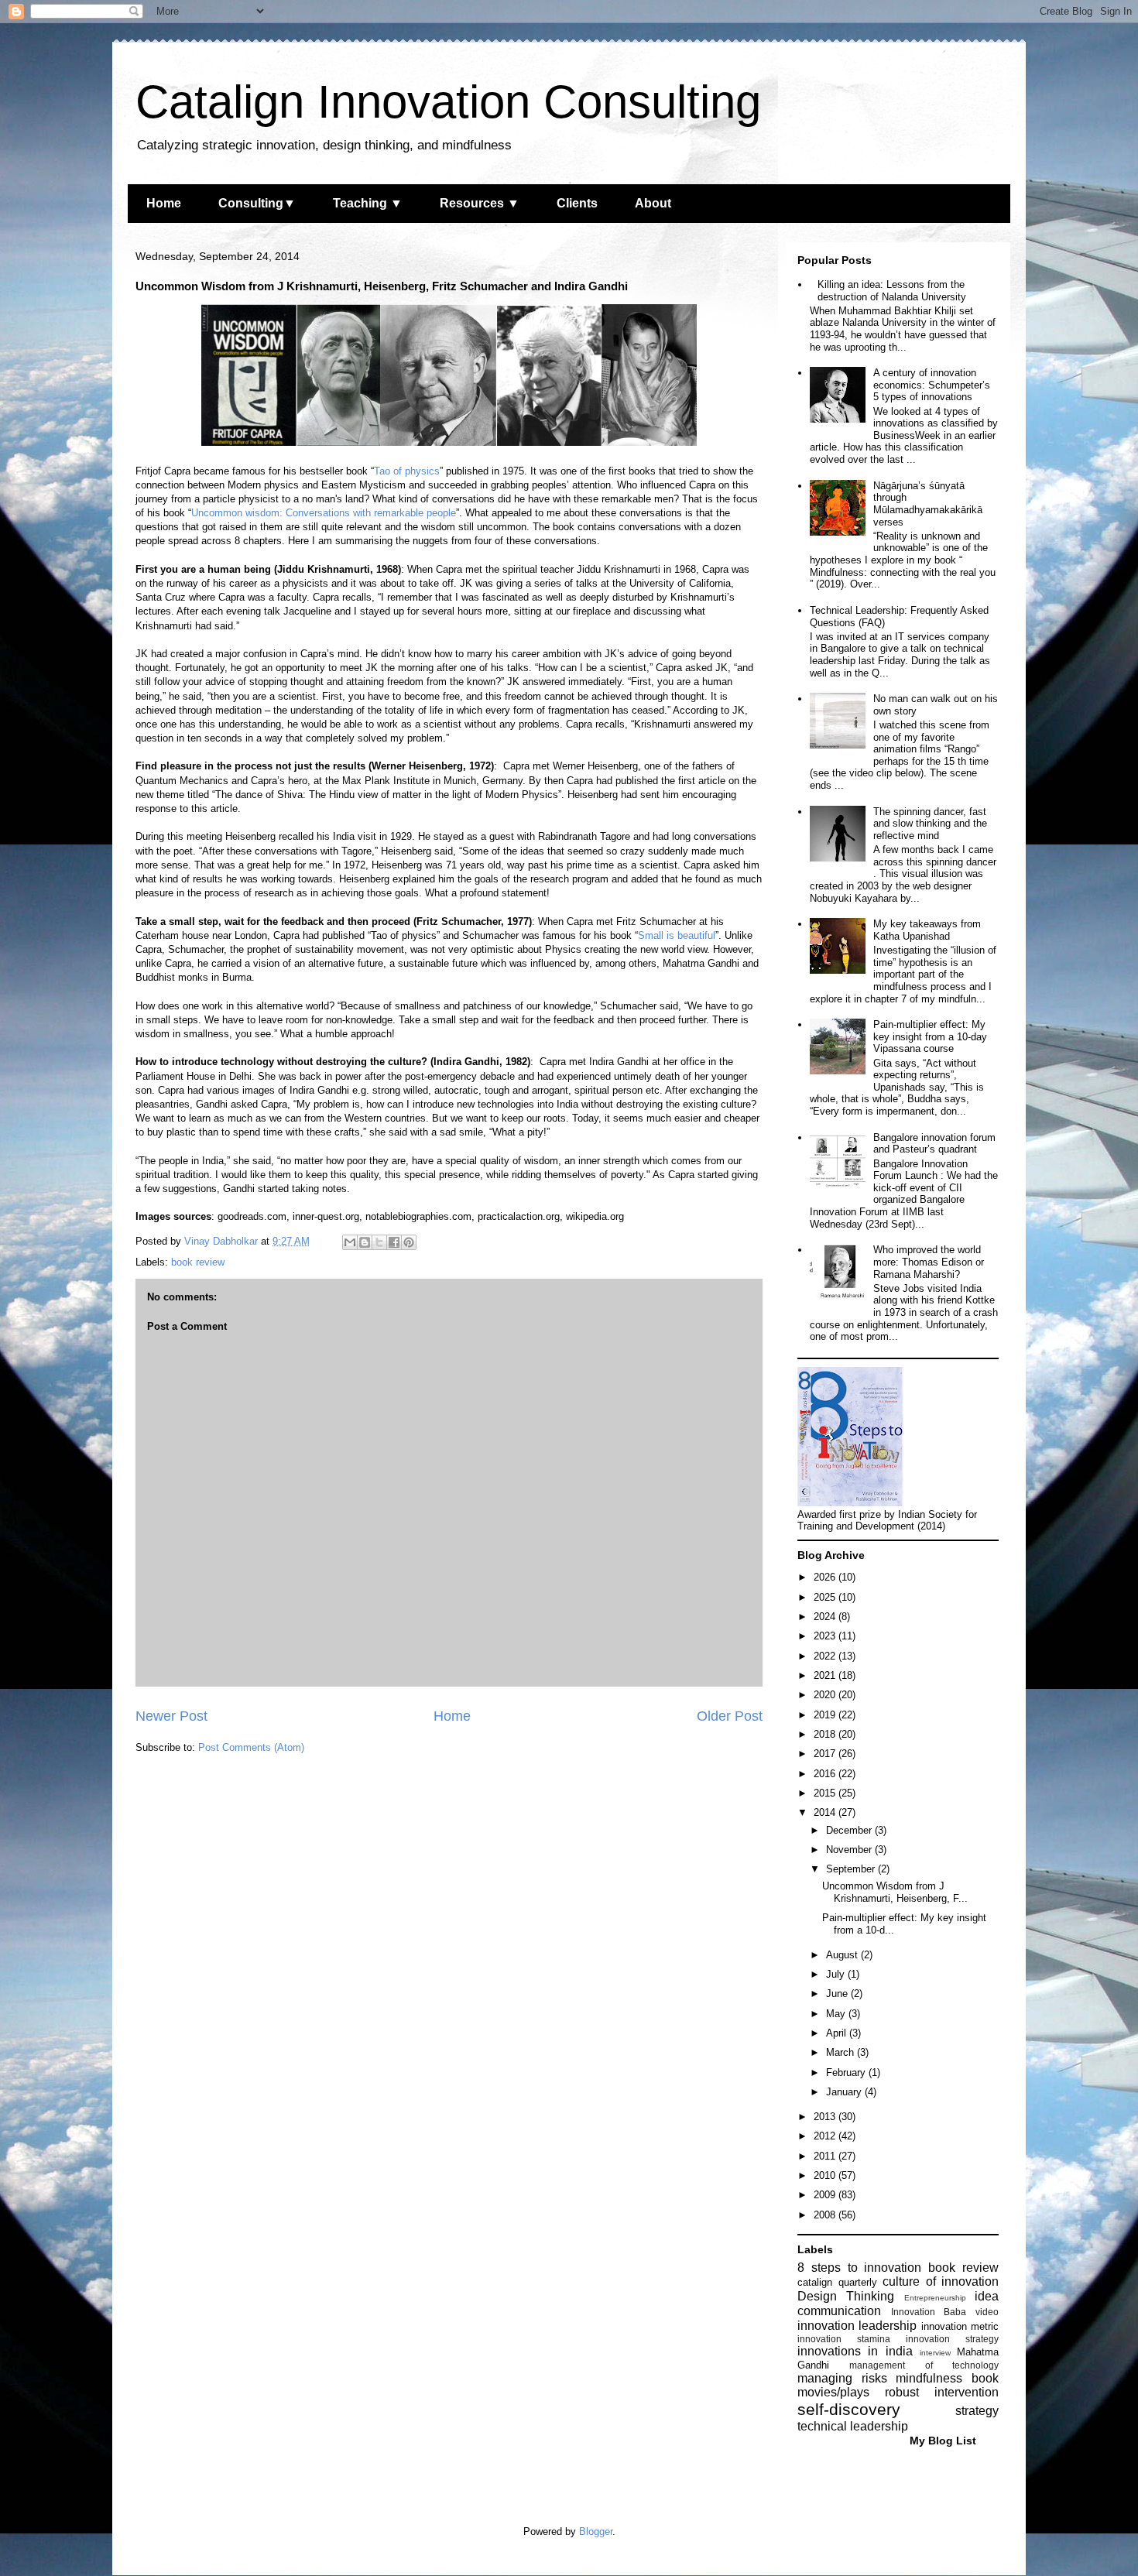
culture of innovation (941, 2281)
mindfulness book (947, 2378)
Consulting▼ (257, 203)
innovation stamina (844, 2339)
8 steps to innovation (859, 2268)
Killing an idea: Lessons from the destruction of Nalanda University (892, 291)
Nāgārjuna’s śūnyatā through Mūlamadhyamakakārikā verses (928, 504)
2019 (826, 1715)
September (852, 1869)
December (850, 1830)
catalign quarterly (837, 2282)
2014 (826, 1812)
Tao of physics (407, 471)
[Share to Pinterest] (409, 1242)
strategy (977, 2411)
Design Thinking (846, 2296)
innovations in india (855, 2351)
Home (164, 203)
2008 (826, 2215)
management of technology (924, 2365)
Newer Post (171, 1716)
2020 (826, 1695)
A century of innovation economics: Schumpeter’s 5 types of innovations (932, 385)
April (838, 2033)
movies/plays (833, 2392)
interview (935, 2353)
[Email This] (350, 1242)
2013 (826, 2117)
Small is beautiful (677, 935)
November (850, 1850)
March (842, 2052)
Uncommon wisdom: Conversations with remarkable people (324, 513)
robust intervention (942, 2392)
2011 (826, 2156)
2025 (826, 1597)
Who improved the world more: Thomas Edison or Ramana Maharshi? (929, 1262)
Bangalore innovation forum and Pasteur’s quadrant (934, 1144)
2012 (826, 2136)
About (653, 203)
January (845, 2092)
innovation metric (960, 2326)
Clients (577, 203)
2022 (826, 1656)
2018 (826, 1734)
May (837, 2014)
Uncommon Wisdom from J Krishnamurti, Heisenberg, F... (895, 1892)
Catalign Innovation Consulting (448, 102)
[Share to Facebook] (394, 1242)
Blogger (596, 2531)
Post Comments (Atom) (251, 1747)
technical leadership (853, 2426)
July (837, 1974)
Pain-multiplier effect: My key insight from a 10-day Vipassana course (930, 1036)
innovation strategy (952, 2339)
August (843, 1955)
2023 (826, 1636)
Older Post (730, 1716)
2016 (826, 1774)
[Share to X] (379, 1242)
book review (198, 1262)
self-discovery (849, 2409)
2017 (826, 1754)
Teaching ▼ (368, 203)
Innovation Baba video (945, 2312)
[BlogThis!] (365, 1242)
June (838, 1994)
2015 (826, 1793)
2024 (826, 1617)
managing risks (842, 2378)
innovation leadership (857, 2326)
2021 (826, 1675)
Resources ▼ (480, 203)
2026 (826, 1577)
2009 (826, 2195)
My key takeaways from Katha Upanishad (927, 930)
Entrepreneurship (935, 2298)
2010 (826, 2175)
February (847, 2072)
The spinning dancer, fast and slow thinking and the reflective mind (930, 824)
